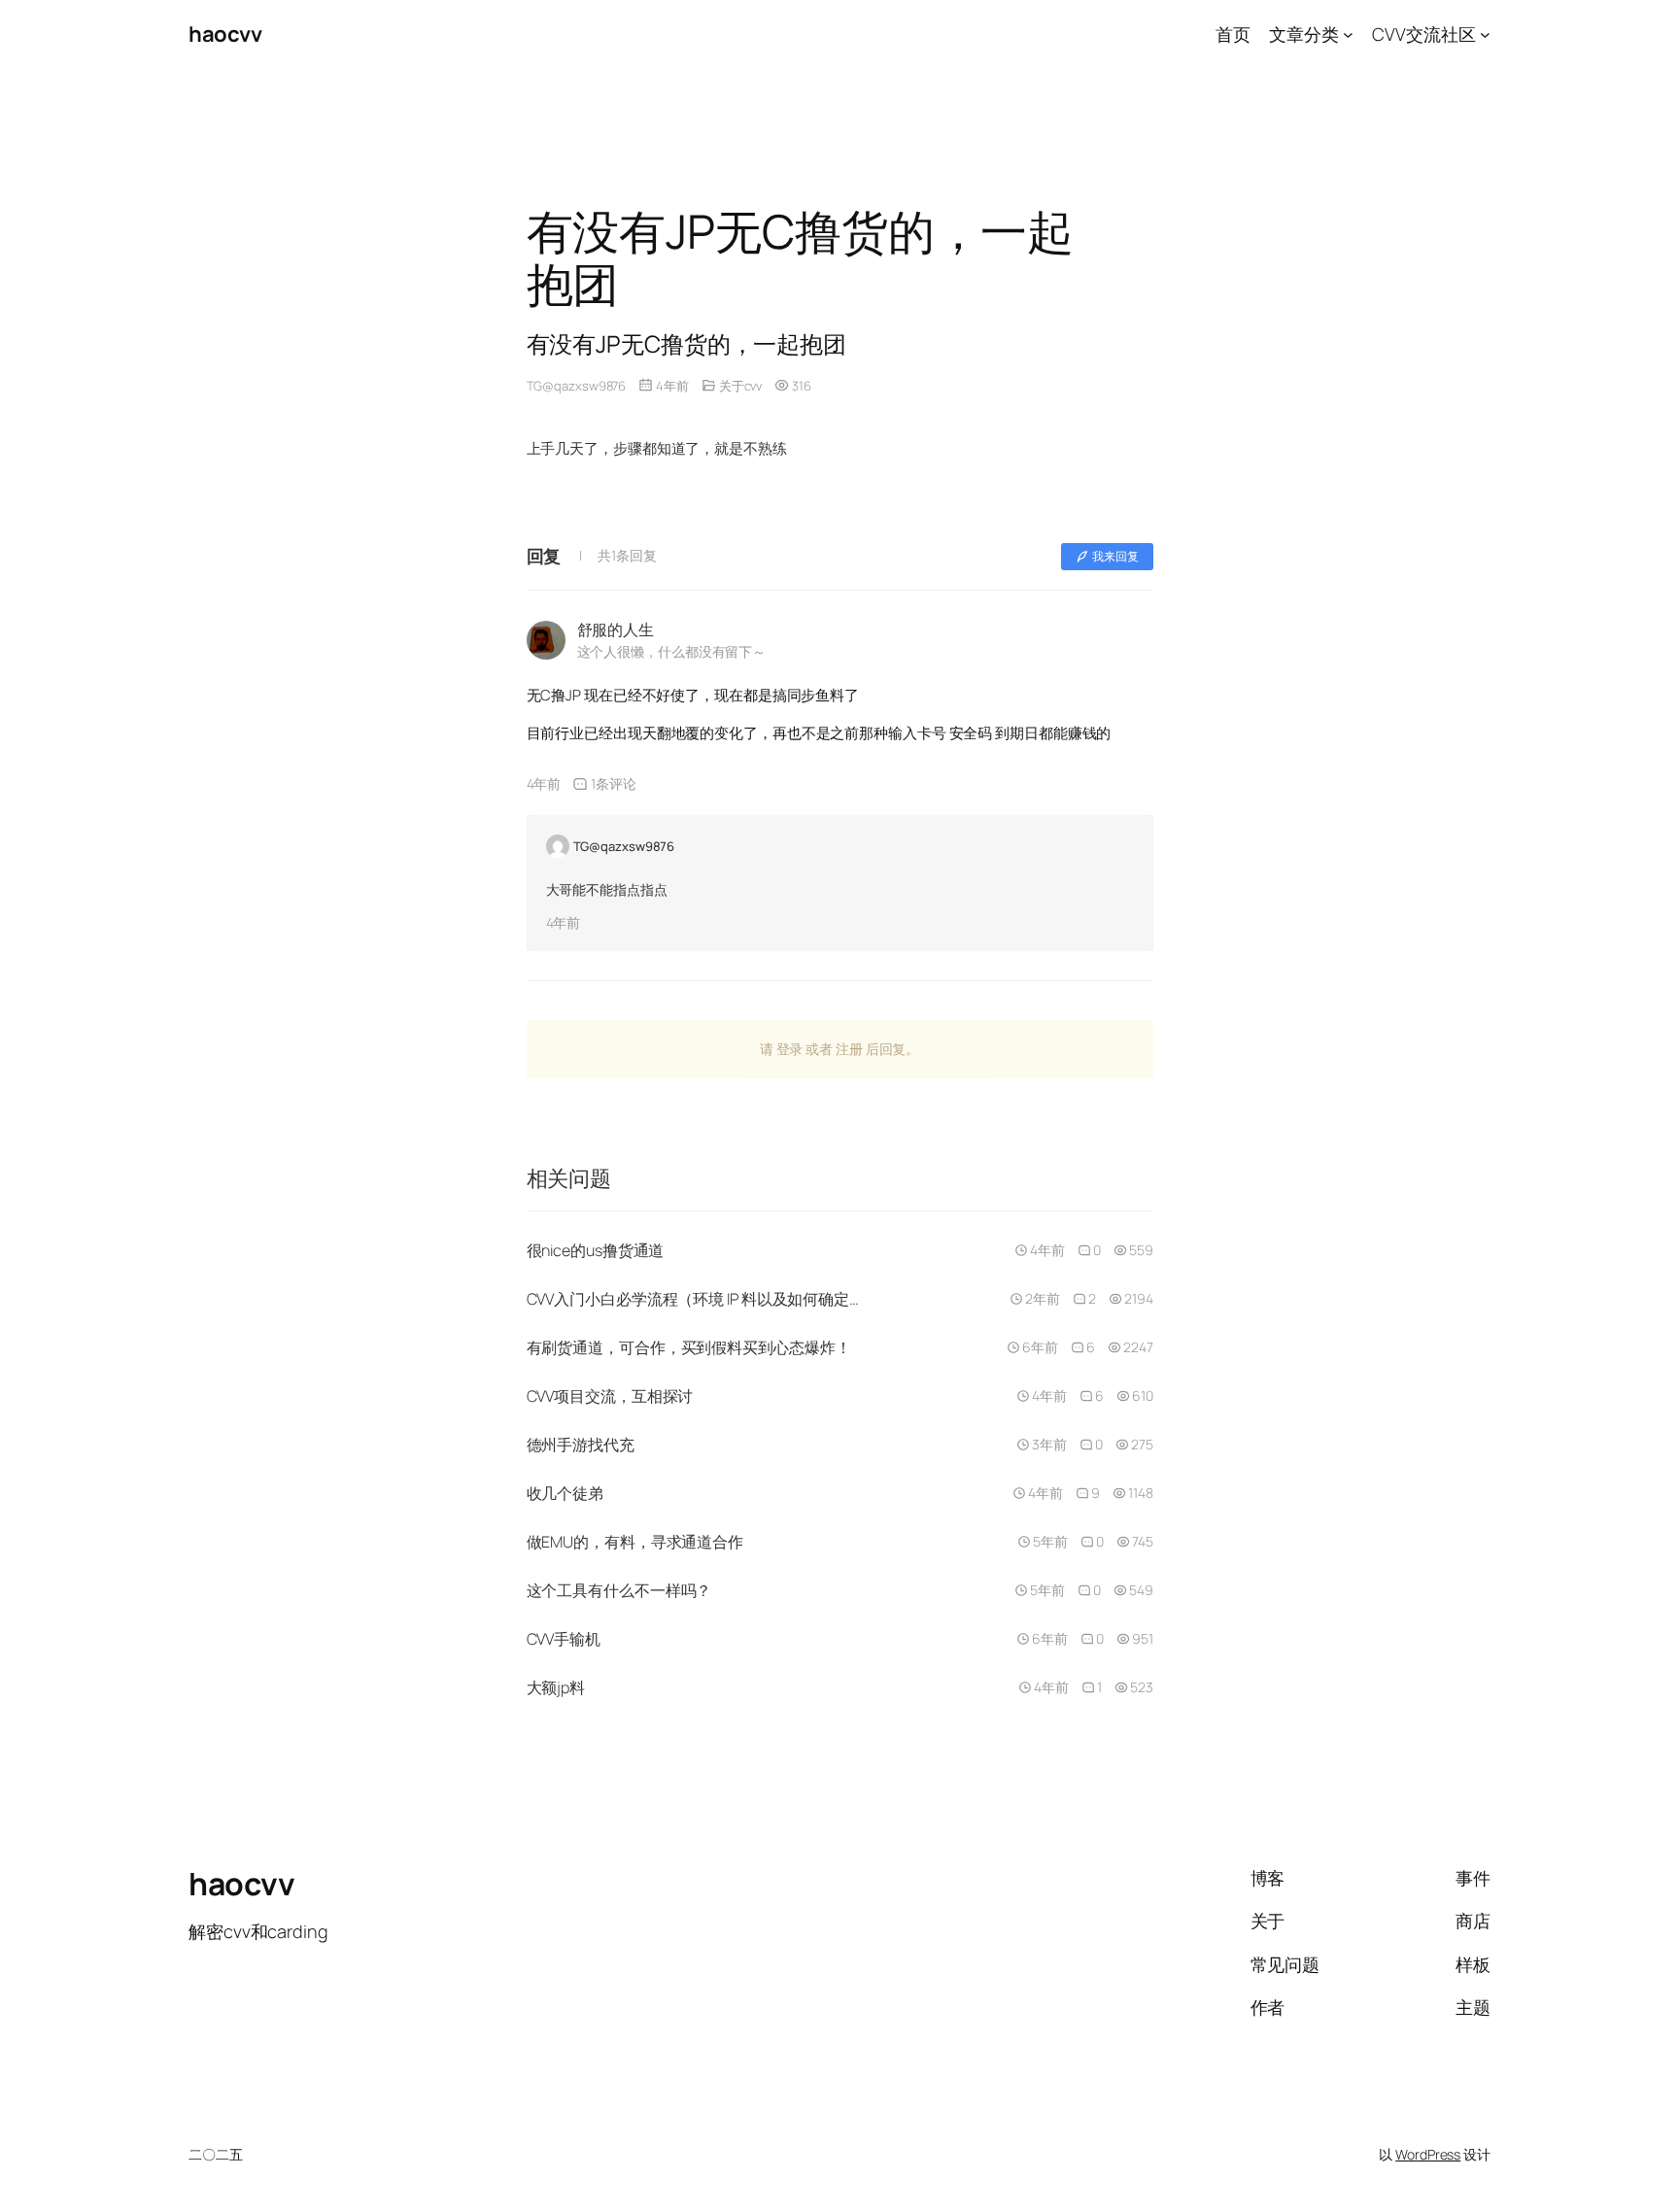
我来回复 (1115, 556)
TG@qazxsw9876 (577, 386)
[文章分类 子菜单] (1348, 34)
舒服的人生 (616, 630)
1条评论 (614, 783)
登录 (790, 1049)
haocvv (225, 34)
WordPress (1428, 2154)
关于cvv (741, 386)
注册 (849, 1049)
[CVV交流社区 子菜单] (1485, 34)
